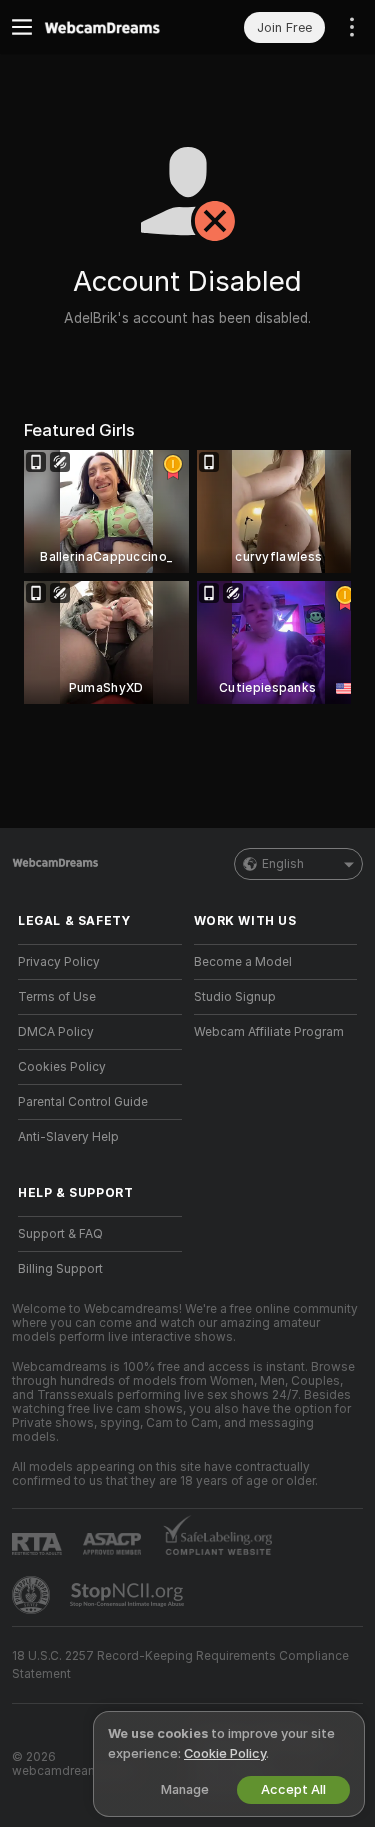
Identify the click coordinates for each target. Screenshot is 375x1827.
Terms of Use (57, 997)
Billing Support (60, 1269)
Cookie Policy (225, 1753)
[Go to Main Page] (116, 27)
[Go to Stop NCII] (129, 1595)
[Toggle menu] (22, 27)
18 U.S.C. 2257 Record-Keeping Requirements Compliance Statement (180, 1665)
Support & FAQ (60, 1234)
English (283, 864)
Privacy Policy (59, 962)
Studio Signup (235, 997)
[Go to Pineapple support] (33, 1595)
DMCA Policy (56, 1032)
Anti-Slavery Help (68, 1137)
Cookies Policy (62, 1067)
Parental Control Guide (83, 1102)
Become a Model (243, 962)
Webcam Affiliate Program (269, 1032)
